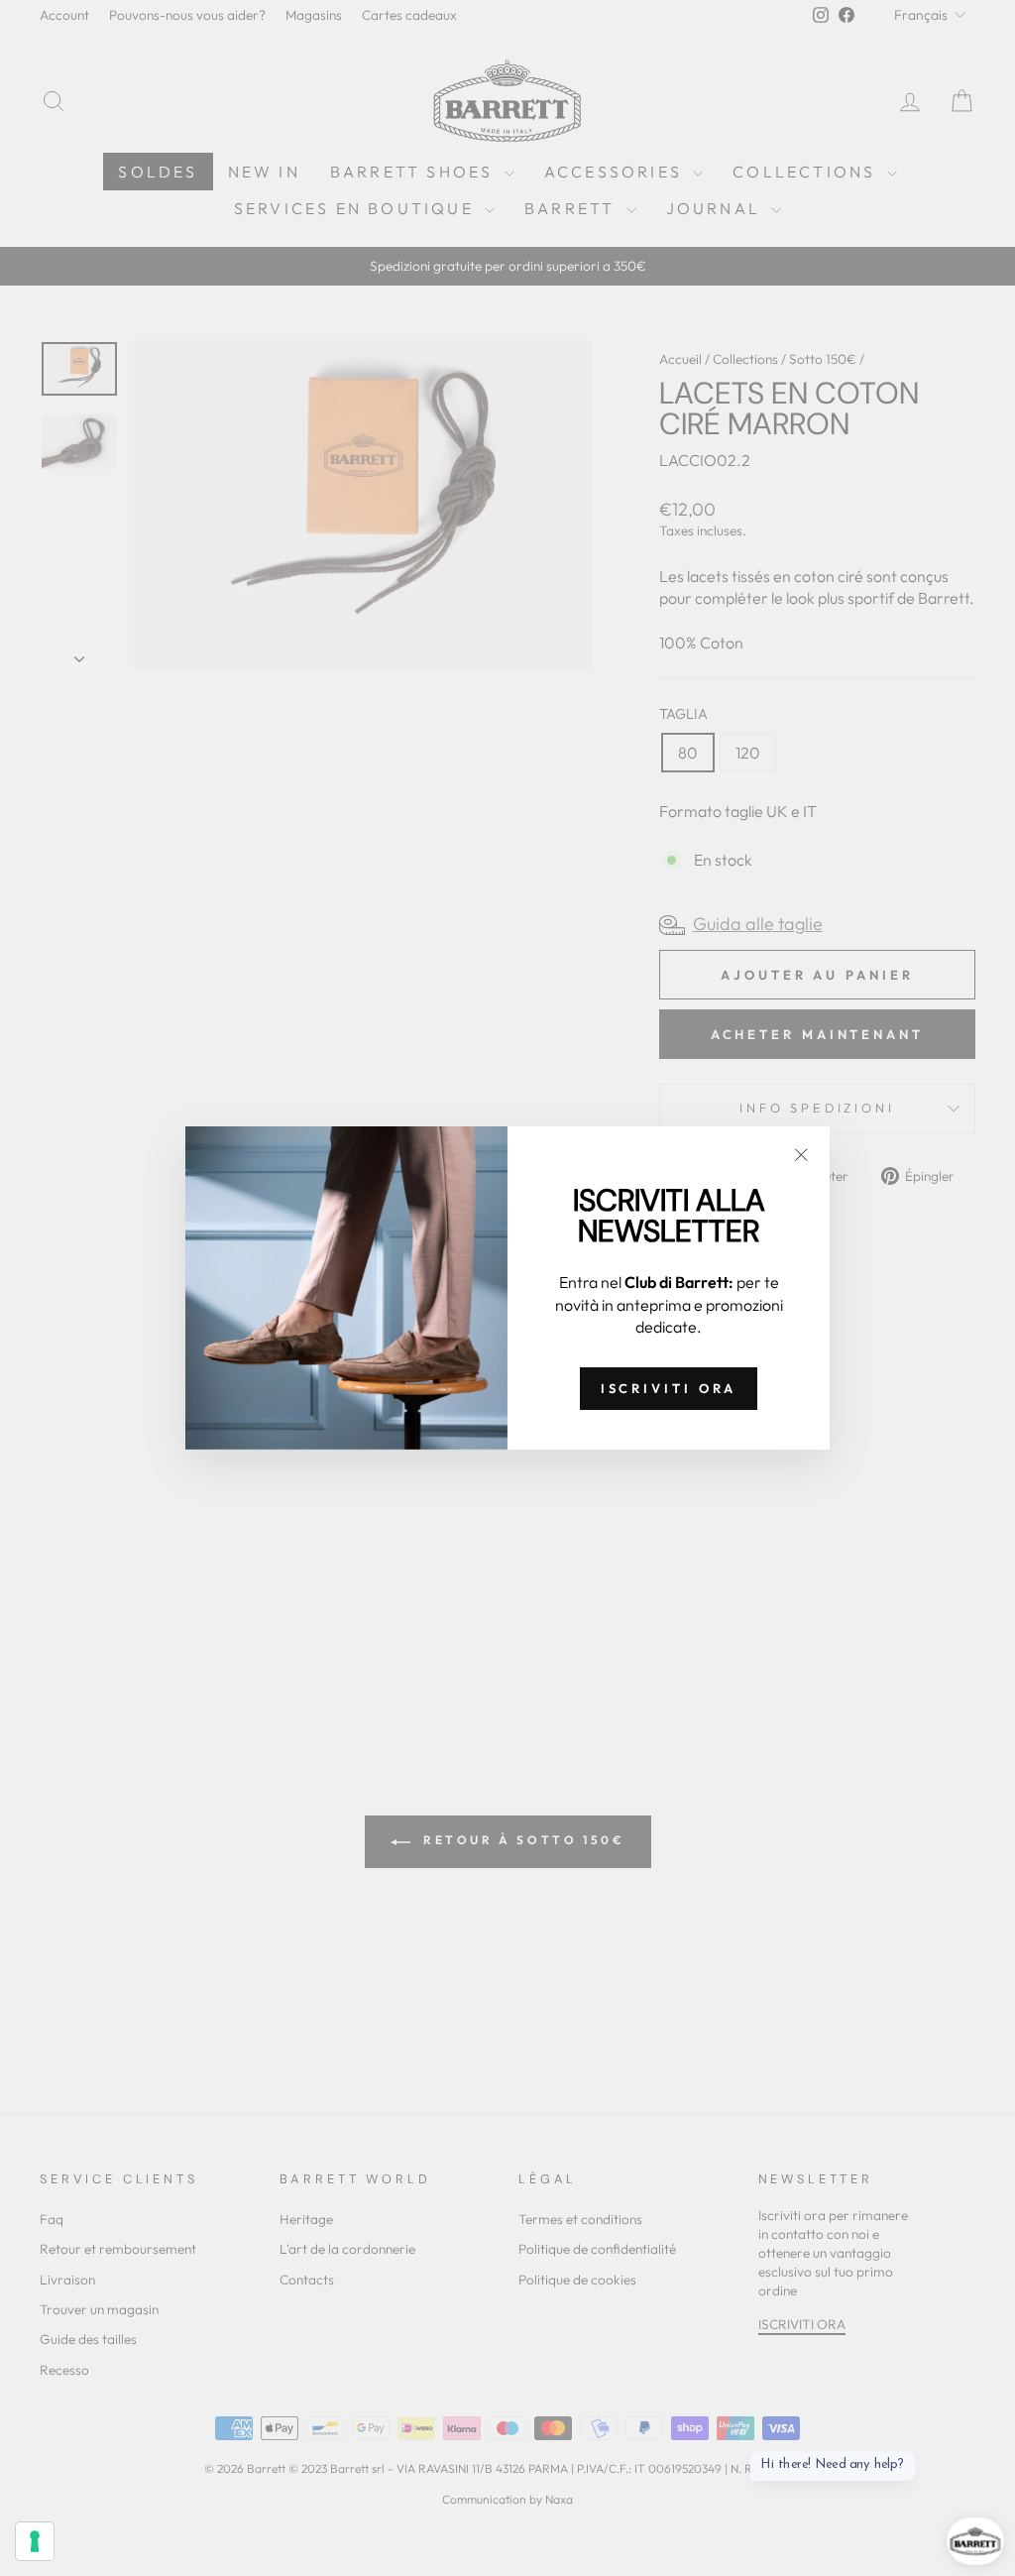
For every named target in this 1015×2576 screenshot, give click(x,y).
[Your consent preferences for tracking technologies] (35, 2541)
